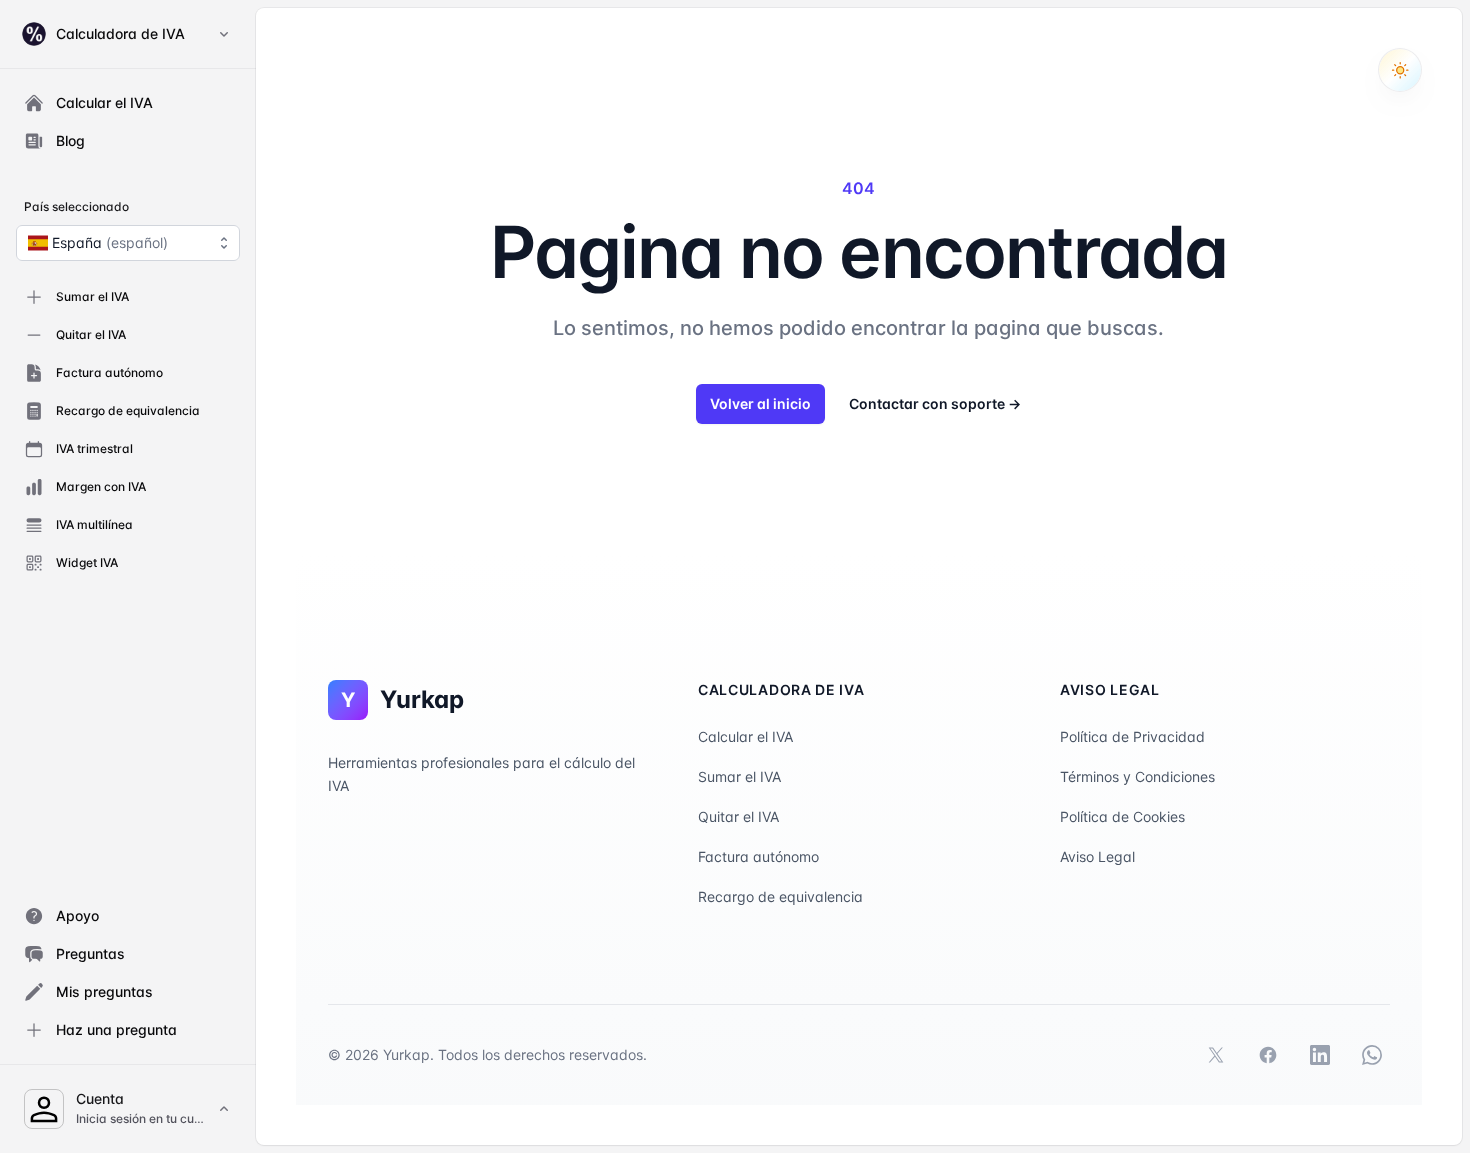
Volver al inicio (760, 403)
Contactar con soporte (935, 403)
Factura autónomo (758, 856)
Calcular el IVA (745, 736)
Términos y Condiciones (1137, 776)
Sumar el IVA (739, 776)
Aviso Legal (1097, 856)
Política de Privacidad (1132, 736)
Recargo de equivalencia (780, 896)
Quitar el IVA (738, 816)
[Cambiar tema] (1400, 70)
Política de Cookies (1122, 816)
